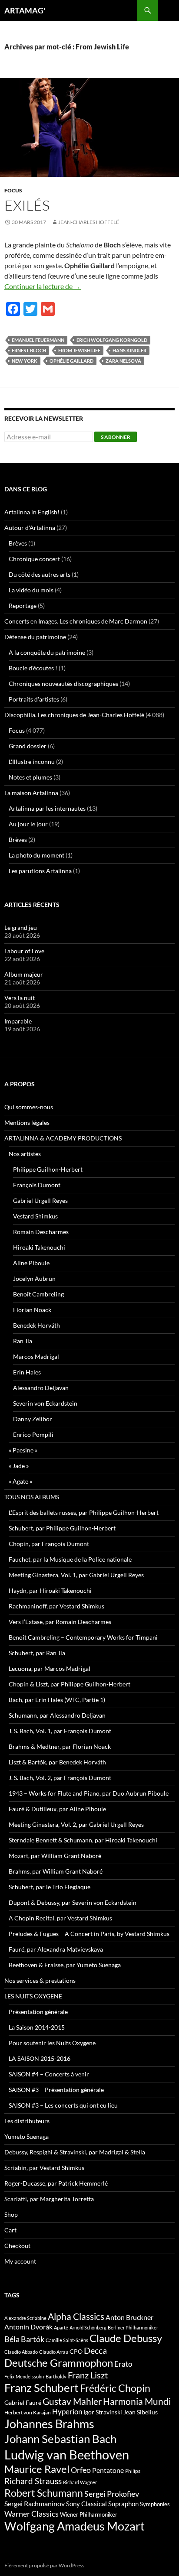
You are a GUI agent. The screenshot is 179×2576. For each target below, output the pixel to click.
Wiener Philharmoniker (89, 2515)
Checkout (17, 2246)
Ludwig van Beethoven (67, 2454)
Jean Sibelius (141, 2412)
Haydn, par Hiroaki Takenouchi (50, 1590)
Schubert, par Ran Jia (37, 1653)
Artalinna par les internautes (47, 808)
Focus (13, 190)
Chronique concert (34, 559)
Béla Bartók (24, 2339)
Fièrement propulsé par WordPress (44, 2565)
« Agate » (20, 1481)
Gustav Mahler (72, 2401)
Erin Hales (27, 1372)
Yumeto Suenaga (27, 2136)
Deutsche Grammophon (59, 2363)
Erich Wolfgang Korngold (112, 340)
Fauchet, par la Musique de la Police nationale (70, 1559)
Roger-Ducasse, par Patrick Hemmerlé (56, 2183)
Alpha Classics (76, 2316)
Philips (133, 2471)
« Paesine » (23, 1450)
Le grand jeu (21, 927)
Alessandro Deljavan (41, 1388)
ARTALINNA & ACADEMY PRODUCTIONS (63, 1138)
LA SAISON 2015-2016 (40, 2058)
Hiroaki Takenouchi (39, 1247)
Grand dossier (28, 746)
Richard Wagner (80, 2482)
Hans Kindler (129, 350)
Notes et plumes (30, 777)
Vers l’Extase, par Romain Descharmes (60, 1622)
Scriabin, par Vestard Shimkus (44, 2168)
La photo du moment (36, 855)
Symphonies (155, 2504)
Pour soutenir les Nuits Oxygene (52, 2043)
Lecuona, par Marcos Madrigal (50, 1668)
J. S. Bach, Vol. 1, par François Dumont (60, 1731)
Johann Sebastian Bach (60, 2439)
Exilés (27, 205)
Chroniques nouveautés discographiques (63, 684)
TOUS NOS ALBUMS (32, 1497)
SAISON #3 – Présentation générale (56, 2090)
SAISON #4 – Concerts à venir (49, 2074)
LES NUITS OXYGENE (33, 1996)
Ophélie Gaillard (71, 361)
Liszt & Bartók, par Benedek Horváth (57, 1762)
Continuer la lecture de (43, 286)
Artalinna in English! (32, 512)
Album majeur (24, 974)
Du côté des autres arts (40, 574)
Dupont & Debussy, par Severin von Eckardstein (73, 1902)
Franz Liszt (88, 2375)
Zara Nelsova (123, 361)
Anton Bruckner (129, 2317)
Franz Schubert (41, 2388)
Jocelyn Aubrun (34, 1278)
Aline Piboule (31, 1263)
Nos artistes (25, 1154)
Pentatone (108, 2470)
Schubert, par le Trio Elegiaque (50, 1887)
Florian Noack (32, 1310)
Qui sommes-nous (29, 1107)
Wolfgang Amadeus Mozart (75, 2526)
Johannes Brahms (49, 2424)
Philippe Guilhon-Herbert (48, 1169)
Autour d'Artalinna (30, 528)
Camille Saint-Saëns (67, 2340)
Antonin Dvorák (28, 2327)
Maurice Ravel (37, 2469)
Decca (95, 2350)
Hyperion (67, 2412)
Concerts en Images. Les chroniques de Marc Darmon (76, 621)
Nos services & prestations (40, 1980)
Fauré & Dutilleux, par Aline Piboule (57, 1809)
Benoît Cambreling (38, 1294)
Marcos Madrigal (36, 1356)
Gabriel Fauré (23, 2402)
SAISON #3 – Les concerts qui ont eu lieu (63, 2105)
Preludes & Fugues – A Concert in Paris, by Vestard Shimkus (89, 1934)
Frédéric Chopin (115, 2388)
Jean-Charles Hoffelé (89, 222)
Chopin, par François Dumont (49, 1544)
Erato (123, 2364)
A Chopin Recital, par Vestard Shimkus (60, 1918)
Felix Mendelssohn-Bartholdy (35, 2376)
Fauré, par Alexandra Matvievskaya (56, 1949)
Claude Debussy (126, 2338)
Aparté (61, 2327)
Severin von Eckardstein (45, 1403)
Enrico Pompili (33, 1434)
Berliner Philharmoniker (133, 2327)
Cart (10, 2230)
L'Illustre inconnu (32, 762)
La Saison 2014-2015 (37, 2027)
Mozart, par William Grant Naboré (55, 1856)
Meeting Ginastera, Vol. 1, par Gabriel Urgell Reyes (76, 1575)
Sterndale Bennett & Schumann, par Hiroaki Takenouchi (83, 1840)
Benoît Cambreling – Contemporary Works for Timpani (83, 1637)
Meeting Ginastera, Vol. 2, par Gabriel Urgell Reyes (76, 1824)
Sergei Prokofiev (112, 2494)
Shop (11, 2214)
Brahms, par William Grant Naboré (56, 1871)
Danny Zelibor (33, 1419)
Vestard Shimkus (35, 1216)
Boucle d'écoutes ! (33, 668)
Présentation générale (38, 2012)
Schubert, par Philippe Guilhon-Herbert (62, 1528)
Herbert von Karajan (28, 2412)
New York (25, 361)
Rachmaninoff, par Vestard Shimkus (56, 1606)
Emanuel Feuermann (38, 340)
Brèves (18, 543)
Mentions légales (27, 1122)
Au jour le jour (28, 824)
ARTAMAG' (25, 10)
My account (20, 2261)
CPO (76, 2351)
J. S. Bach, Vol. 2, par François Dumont (60, 1778)
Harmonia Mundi (137, 2401)
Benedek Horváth (36, 1325)
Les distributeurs (27, 2121)
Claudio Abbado (21, 2352)
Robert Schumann (44, 2493)
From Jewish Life (79, 350)
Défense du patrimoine (35, 637)
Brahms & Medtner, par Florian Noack (60, 1746)
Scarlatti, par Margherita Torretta (49, 2199)
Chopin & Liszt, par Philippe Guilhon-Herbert (70, 1684)
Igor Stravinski (103, 2412)
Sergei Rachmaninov (35, 2504)
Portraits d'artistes (34, 699)
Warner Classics (31, 2514)
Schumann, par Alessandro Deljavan (57, 1715)
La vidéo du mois (31, 590)
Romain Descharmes (41, 1232)
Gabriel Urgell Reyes (40, 1200)
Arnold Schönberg (88, 2327)
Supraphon (123, 2504)
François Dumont (37, 1185)
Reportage (23, 606)
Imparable (18, 1021)
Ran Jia (23, 1341)
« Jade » (19, 1466)
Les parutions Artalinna (40, 871)
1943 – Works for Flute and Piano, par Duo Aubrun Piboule (89, 1793)
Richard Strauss (33, 2481)
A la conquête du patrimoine (47, 652)
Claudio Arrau (54, 2352)
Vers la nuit (20, 998)
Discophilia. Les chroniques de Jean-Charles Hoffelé (74, 715)
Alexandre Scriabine (25, 2318)
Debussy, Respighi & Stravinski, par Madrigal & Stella (75, 2152)
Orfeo (81, 2470)
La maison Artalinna (31, 793)
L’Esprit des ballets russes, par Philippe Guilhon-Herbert (84, 1512)
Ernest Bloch (29, 350)
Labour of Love (24, 951)
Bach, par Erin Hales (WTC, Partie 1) (57, 1700)
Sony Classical (86, 2504)
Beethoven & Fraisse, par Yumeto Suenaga (65, 1965)
